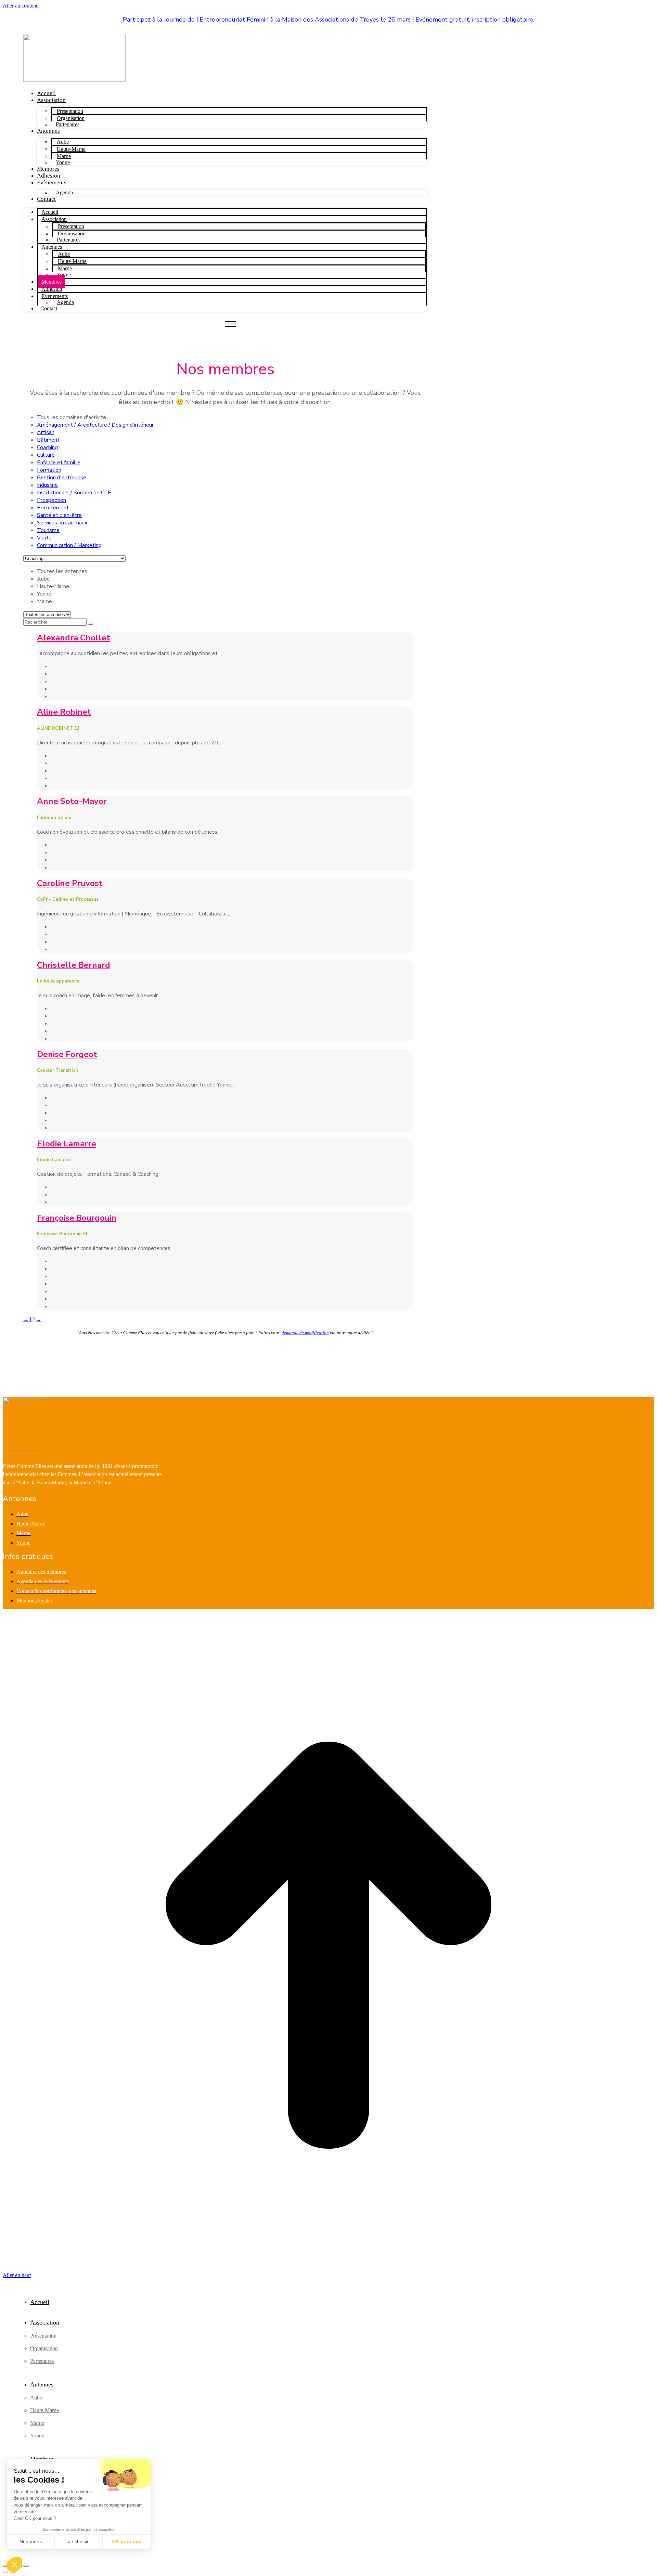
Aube (63, 142)
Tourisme (48, 530)
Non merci (31, 2541)
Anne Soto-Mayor (72, 801)
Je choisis (79, 2541)
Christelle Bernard (74, 965)
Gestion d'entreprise (62, 478)
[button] (14, 2564)
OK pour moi (127, 2541)
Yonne (63, 162)
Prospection (51, 500)
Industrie (47, 485)
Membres (48, 169)
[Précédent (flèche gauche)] (5, 2572)
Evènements (52, 183)
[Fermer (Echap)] (5, 2566)
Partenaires (68, 124)
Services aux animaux (62, 523)
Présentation (70, 111)
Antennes (48, 131)
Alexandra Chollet (74, 638)
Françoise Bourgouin (77, 1218)
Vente (44, 538)
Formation (49, 470)
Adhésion (49, 176)
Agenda (64, 192)
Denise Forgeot (67, 1054)
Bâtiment (48, 440)
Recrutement (53, 508)
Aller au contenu (21, 6)
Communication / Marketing (69, 545)
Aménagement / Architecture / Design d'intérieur (95, 425)
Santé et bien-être (59, 515)
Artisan (46, 432)
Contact (46, 199)
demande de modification (305, 1333)
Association (51, 100)
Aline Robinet (64, 712)
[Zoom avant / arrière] (26, 2566)
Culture (46, 455)
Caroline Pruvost (70, 883)
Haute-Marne (71, 149)
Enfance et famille (59, 463)
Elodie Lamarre (67, 1144)
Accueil (46, 93)
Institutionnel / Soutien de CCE (74, 493)
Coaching (47, 447)
